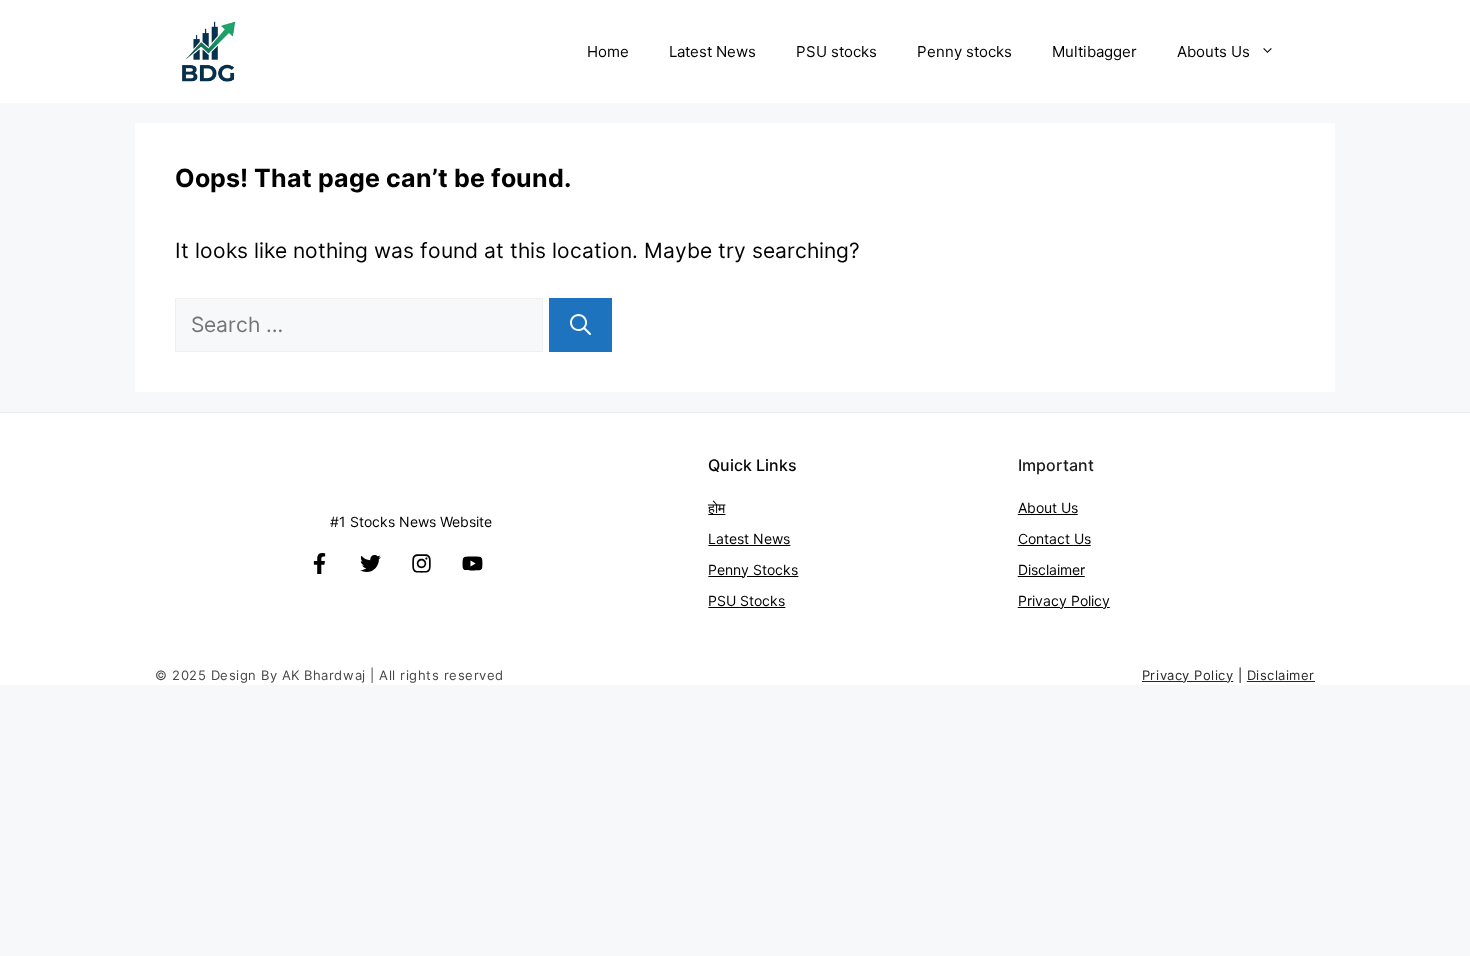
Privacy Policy (1064, 600)
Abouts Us (1213, 51)
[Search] (580, 325)
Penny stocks (964, 51)
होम (716, 507)
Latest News (712, 51)
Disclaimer (1051, 569)
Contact (1046, 538)
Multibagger (1094, 51)
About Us (1048, 507)
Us (1082, 538)
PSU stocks (836, 51)
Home (608, 51)
